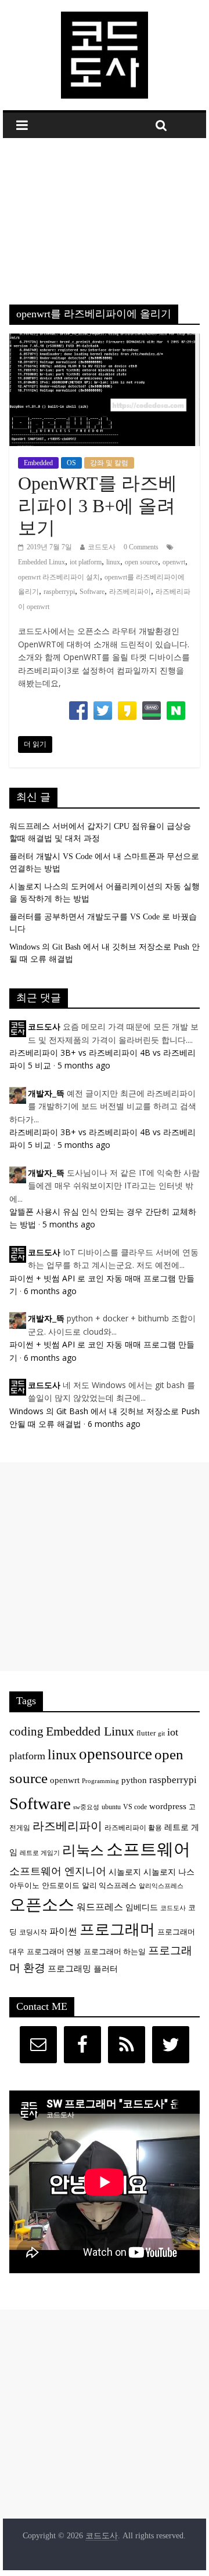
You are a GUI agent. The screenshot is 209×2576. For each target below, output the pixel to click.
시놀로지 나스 (169, 1872)
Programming (100, 1781)
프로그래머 (117, 1930)
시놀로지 (125, 1872)
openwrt (174, 562)
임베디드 (142, 1907)
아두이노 (24, 1886)
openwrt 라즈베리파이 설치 (59, 577)
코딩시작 (33, 1932)
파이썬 (63, 1931)
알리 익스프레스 (109, 1886)
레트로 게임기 (40, 1853)
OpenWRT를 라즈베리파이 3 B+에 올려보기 (98, 506)
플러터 (106, 1969)
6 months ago (50, 1291)
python (134, 1780)
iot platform (86, 562)
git (161, 1733)
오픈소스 (42, 1905)
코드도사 (102, 547)
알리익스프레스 (161, 1886)
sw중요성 (86, 1807)
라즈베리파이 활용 (133, 1828)
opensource (116, 1754)
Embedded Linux (42, 562)
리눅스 (83, 1850)
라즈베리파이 (130, 592)
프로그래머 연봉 (54, 1952)
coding (26, 1731)
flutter (146, 1733)
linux (113, 562)
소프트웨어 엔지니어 (58, 1871)
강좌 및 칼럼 (109, 463)
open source (141, 562)
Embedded (38, 463)
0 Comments (141, 547)
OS (71, 463)
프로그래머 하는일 (115, 1952)
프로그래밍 (69, 1968)
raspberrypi (59, 592)
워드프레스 (100, 1907)
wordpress (168, 1806)
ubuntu (111, 1807)
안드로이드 (61, 1885)
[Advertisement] (105, 213)
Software (92, 592)
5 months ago (84, 1065)
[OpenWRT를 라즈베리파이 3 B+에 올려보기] (105, 341)
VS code (135, 1807)
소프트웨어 (148, 1849)
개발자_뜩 (46, 1094)
